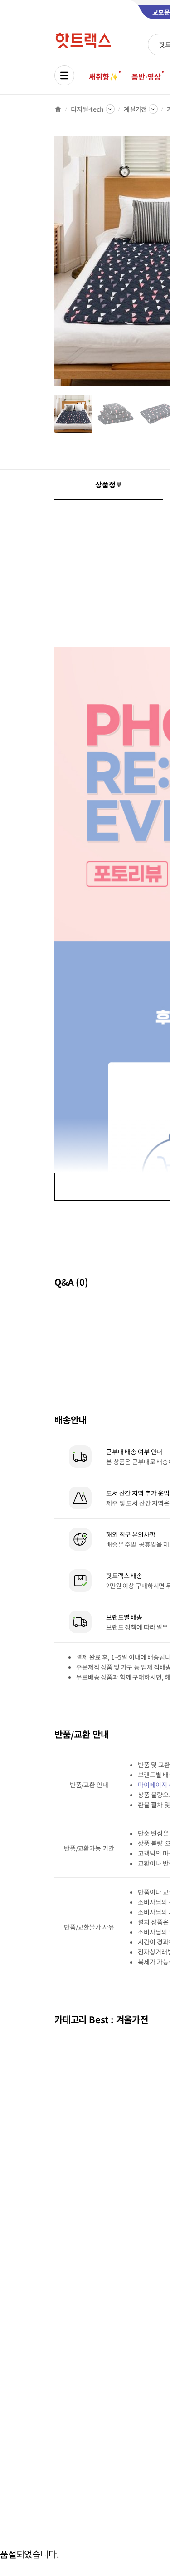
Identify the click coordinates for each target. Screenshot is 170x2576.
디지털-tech (87, 109)
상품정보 (109, 484)
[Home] (58, 109)
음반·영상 (146, 76)
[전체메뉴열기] (64, 75)
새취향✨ (103, 76)
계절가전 (135, 109)
